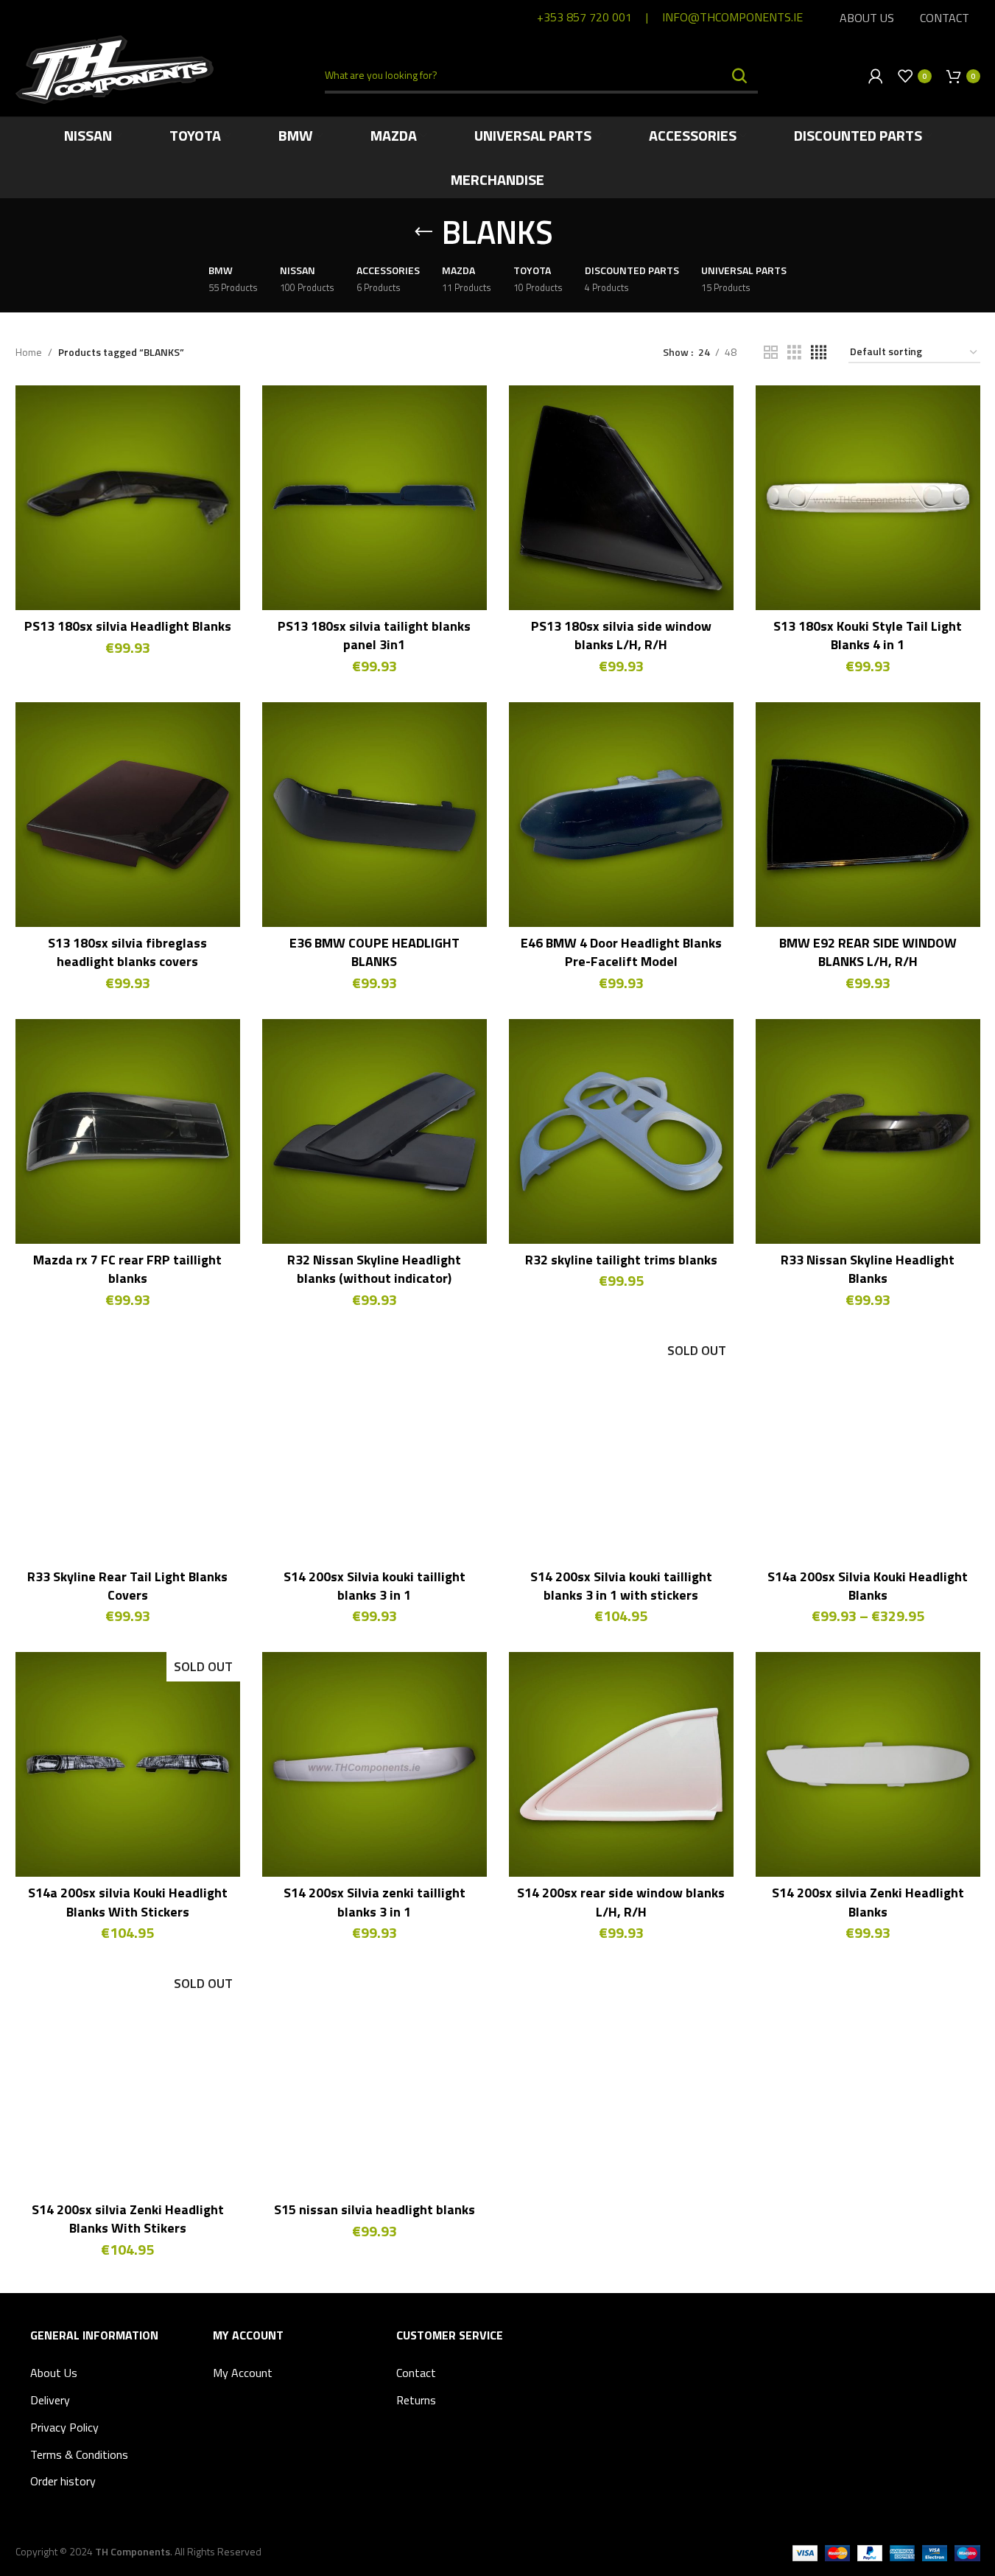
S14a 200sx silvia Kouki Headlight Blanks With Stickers (128, 1902)
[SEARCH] (740, 76)
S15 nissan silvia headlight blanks (375, 2209)
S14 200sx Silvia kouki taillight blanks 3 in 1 (375, 1586)
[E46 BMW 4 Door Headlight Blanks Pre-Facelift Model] (621, 815)
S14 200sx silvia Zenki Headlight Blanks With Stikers (128, 2219)
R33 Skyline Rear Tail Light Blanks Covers (127, 1586)
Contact (416, 2373)
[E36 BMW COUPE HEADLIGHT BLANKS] (375, 815)
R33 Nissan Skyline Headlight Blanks (868, 1269)
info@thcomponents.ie (732, 17)
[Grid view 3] (794, 353)
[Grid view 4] (819, 353)
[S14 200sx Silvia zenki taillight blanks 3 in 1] (375, 1764)
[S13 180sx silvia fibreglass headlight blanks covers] (128, 815)
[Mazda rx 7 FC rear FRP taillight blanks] (128, 1131)
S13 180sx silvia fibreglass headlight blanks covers (127, 952)
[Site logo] (115, 68)
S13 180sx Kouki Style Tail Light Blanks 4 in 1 (868, 635)
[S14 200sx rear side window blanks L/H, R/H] (621, 1764)
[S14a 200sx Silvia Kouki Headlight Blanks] (868, 1448)
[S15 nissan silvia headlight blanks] (375, 2081)
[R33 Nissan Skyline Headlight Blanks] (868, 1131)
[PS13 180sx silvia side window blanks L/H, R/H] (621, 498)
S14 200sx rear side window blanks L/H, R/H (621, 1902)
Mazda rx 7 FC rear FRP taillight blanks (127, 1269)
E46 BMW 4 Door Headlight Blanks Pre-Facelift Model (621, 952)
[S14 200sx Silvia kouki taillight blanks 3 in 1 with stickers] (621, 1448)
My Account (243, 2373)
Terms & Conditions (79, 2454)
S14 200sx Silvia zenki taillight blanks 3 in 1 (375, 1902)
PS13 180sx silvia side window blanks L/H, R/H (621, 635)
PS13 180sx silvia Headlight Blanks (128, 626)
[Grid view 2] (771, 353)
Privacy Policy (64, 2427)
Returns (416, 2400)
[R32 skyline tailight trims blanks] (621, 1131)
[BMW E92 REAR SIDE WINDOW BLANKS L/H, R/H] (868, 815)
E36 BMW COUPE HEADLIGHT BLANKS (375, 952)
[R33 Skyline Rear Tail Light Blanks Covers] (128, 1448)
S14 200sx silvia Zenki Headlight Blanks (868, 1902)
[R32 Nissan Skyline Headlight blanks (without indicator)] (375, 1131)
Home (29, 352)
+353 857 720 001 (584, 17)
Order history (63, 2481)
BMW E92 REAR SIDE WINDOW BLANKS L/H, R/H (868, 952)
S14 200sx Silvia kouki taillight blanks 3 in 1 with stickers (621, 1586)
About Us (54, 2373)
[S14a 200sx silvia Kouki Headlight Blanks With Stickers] (128, 1764)
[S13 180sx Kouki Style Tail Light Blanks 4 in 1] (868, 498)
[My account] (876, 76)
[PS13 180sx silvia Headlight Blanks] (128, 498)
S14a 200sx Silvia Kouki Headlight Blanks (868, 1586)
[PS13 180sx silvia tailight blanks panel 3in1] (375, 498)
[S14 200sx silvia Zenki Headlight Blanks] (868, 1764)
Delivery (50, 2400)
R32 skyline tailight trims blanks (621, 1260)
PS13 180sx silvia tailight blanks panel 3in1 (374, 635)
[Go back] (423, 232)
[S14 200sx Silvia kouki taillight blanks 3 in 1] (375, 1448)
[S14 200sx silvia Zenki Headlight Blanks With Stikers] (128, 2081)
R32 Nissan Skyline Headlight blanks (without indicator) (374, 1269)
